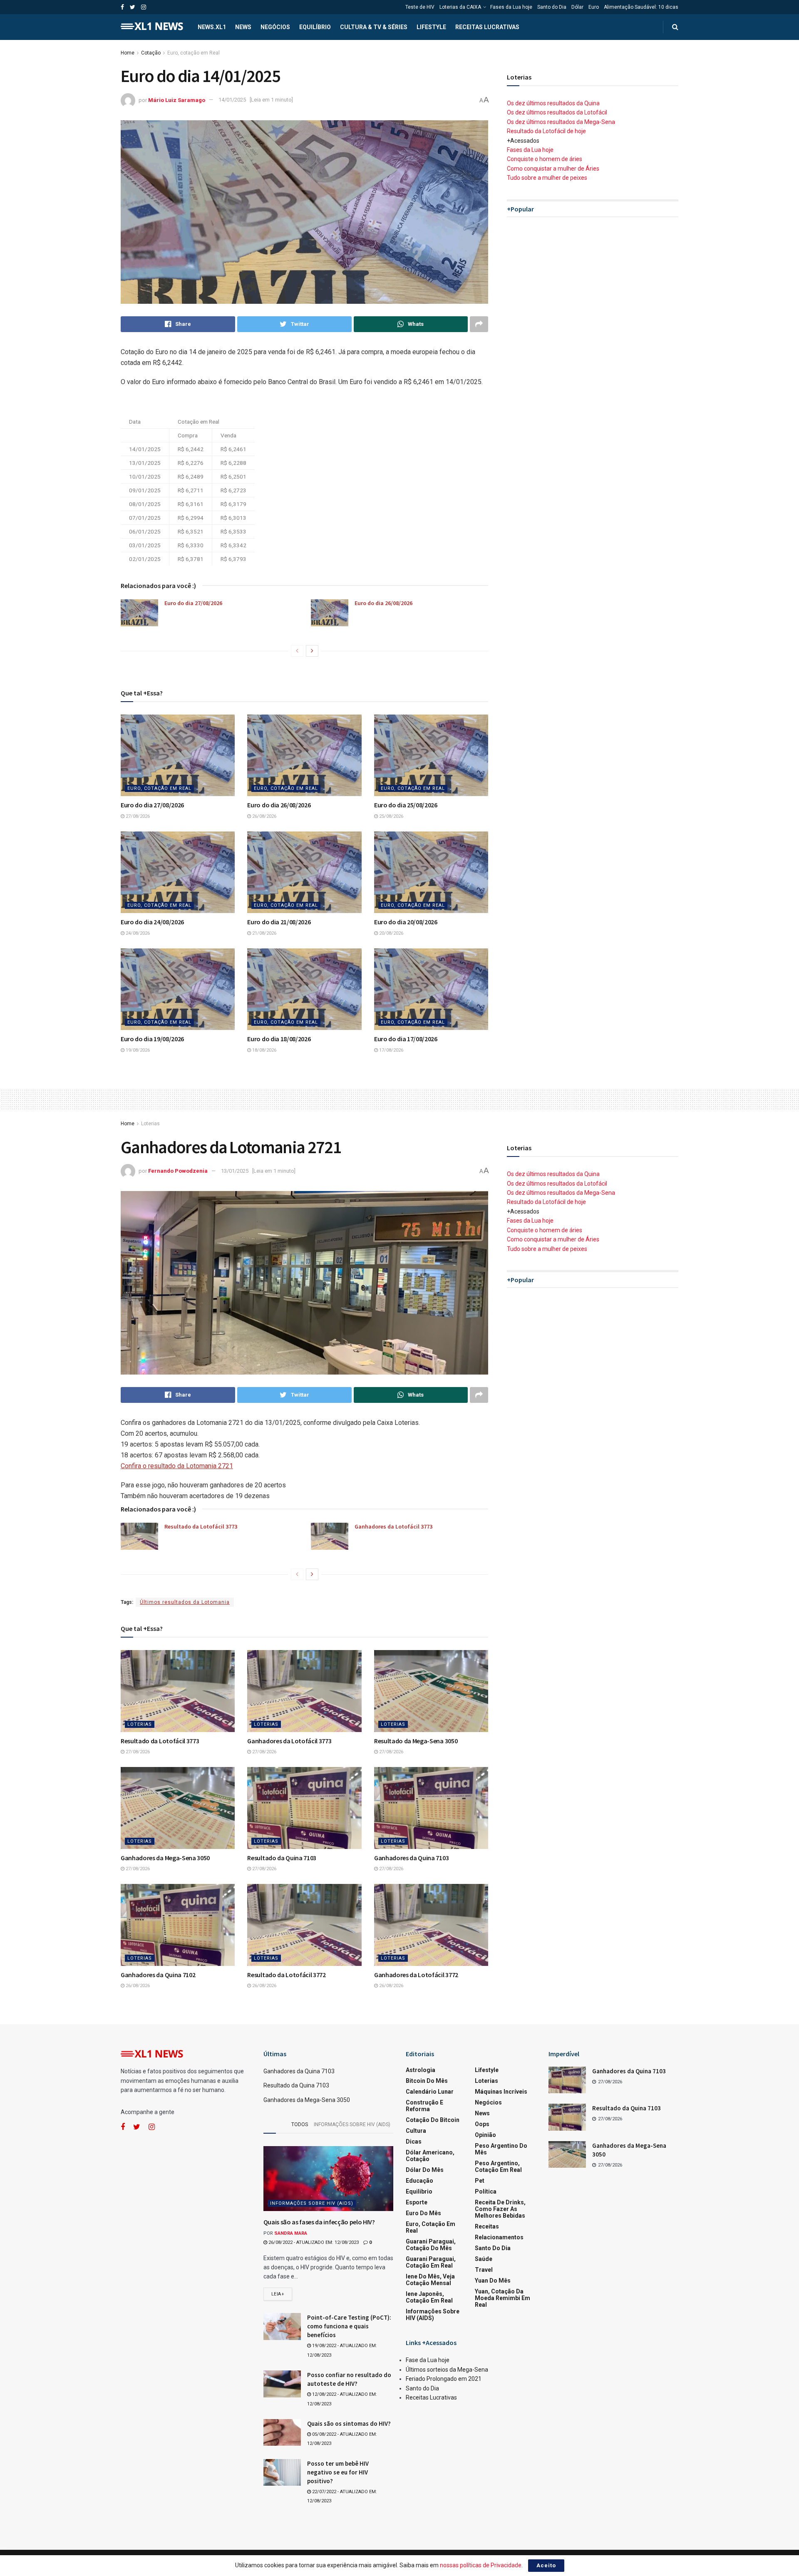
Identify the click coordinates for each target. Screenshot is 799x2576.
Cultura (416, 2131)
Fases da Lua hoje (511, 7)
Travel (484, 2270)
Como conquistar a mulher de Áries (553, 169)
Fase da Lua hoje (428, 2360)
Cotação (151, 53)
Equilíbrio (315, 27)
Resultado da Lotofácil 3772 (286, 1975)
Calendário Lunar (430, 2092)
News (243, 27)
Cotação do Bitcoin (433, 2120)
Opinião (485, 2135)
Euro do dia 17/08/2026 (406, 1039)
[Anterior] (297, 651)
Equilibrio (419, 2191)
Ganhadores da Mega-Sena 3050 (165, 1858)
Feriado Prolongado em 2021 (444, 2379)
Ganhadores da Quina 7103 (411, 1858)
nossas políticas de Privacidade (481, 2565)
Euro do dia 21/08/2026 (279, 922)
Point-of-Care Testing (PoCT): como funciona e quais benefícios (349, 2326)
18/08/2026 (264, 1050)
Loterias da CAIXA (460, 7)
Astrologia (421, 2070)
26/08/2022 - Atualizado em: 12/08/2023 (313, 2242)
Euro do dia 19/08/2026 (152, 1039)
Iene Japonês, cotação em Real (429, 2297)
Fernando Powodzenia (178, 1171)
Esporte (417, 2202)
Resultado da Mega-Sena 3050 (416, 1741)
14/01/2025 (232, 100)
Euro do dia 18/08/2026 (279, 1039)
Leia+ (278, 2294)
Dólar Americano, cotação (430, 2156)
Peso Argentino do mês (501, 2149)
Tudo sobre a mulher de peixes (547, 178)
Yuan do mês (493, 2281)
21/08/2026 (264, 933)
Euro (594, 7)
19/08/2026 (137, 1050)
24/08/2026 (137, 933)
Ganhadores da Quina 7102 (158, 1975)
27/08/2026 (137, 816)
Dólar (577, 7)
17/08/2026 (391, 1050)
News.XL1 (212, 27)
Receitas (487, 2226)
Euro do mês (423, 2213)
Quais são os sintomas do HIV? (349, 2423)
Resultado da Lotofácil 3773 (201, 1526)
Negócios (275, 27)
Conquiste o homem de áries (545, 159)
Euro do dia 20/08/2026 (406, 922)
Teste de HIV (420, 7)
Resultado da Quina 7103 (282, 1858)
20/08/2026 (391, 933)
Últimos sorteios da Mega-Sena (447, 2370)
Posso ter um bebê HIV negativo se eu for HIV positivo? (338, 2472)
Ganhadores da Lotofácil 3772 (416, 1975)
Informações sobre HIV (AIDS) (352, 2124)
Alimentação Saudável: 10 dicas (641, 7)
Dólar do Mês (425, 2170)
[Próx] (312, 651)
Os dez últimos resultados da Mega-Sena (561, 122)
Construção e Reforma (424, 2106)
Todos (300, 2124)
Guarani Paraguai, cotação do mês (431, 2245)
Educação (419, 2181)
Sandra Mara (291, 2233)
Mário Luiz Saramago (177, 100)
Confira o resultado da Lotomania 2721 (177, 1466)
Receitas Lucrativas (487, 27)
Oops (482, 2124)
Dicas (414, 2142)
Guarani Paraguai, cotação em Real (431, 2262)
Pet (480, 2181)
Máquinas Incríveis (501, 2092)
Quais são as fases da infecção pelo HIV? (319, 2222)
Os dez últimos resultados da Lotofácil (557, 112)
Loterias (150, 1124)
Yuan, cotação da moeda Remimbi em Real (502, 2298)
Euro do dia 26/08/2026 (383, 603)
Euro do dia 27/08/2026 (193, 603)
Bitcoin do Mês (427, 2081)
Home (128, 53)
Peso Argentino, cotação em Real (498, 2167)
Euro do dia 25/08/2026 (406, 805)
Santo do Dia (552, 7)
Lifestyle (431, 27)
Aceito (546, 2565)
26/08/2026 (264, 816)
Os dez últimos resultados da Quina (553, 103)
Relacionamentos (499, 2237)
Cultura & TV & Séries (374, 27)
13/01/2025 (235, 1171)
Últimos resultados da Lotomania (185, 1602)
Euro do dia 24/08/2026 (152, 922)
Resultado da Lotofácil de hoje (546, 131)
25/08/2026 (391, 816)
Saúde (484, 2259)
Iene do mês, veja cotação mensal (430, 2280)
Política (486, 2191)
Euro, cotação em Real (194, 53)
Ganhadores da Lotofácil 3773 (393, 1526)
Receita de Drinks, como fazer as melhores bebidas (500, 2209)
